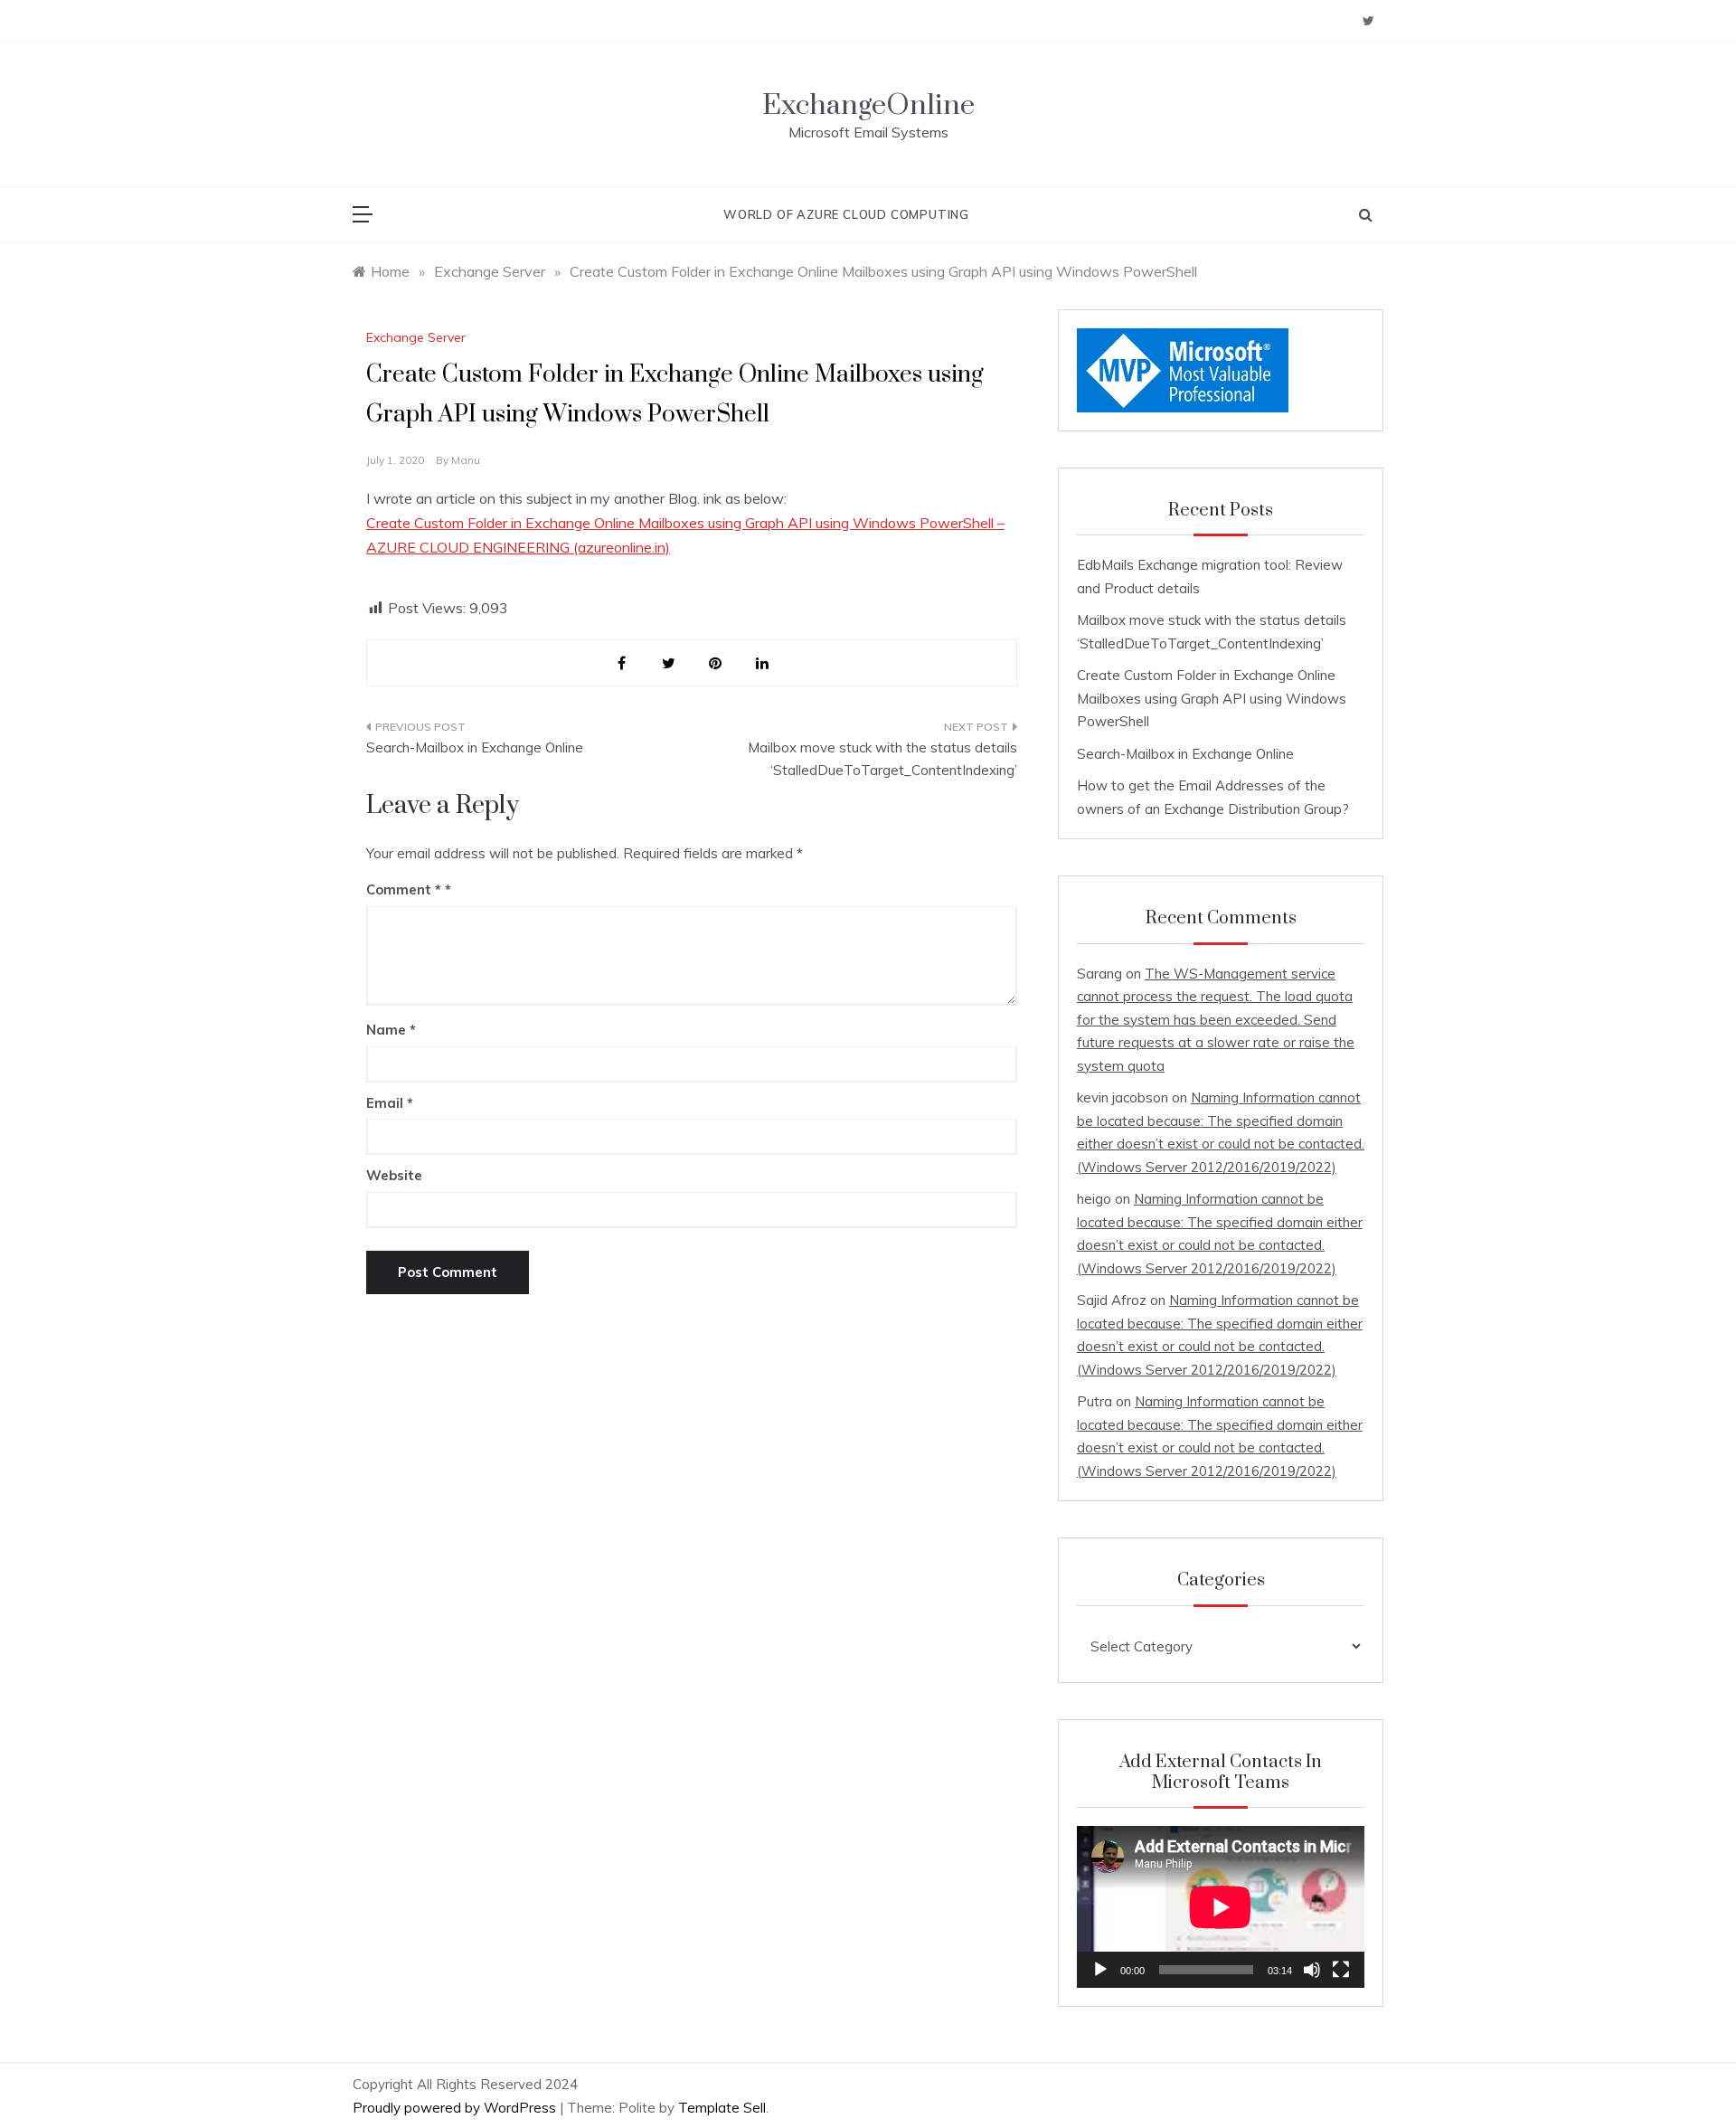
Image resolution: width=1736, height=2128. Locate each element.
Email (390, 1103)
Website (394, 1175)
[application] (1221, 1907)
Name (391, 1030)
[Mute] (1312, 1970)
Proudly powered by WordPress (456, 2108)
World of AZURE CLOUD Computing (846, 214)
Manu (466, 460)
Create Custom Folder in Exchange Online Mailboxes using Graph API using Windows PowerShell (1212, 698)
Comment (404, 889)
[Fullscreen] (1341, 1970)
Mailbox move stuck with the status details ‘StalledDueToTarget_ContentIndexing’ (882, 759)
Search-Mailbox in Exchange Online (475, 747)
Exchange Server (416, 337)
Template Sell (722, 2108)
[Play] (1100, 1970)
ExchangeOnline (868, 105)
